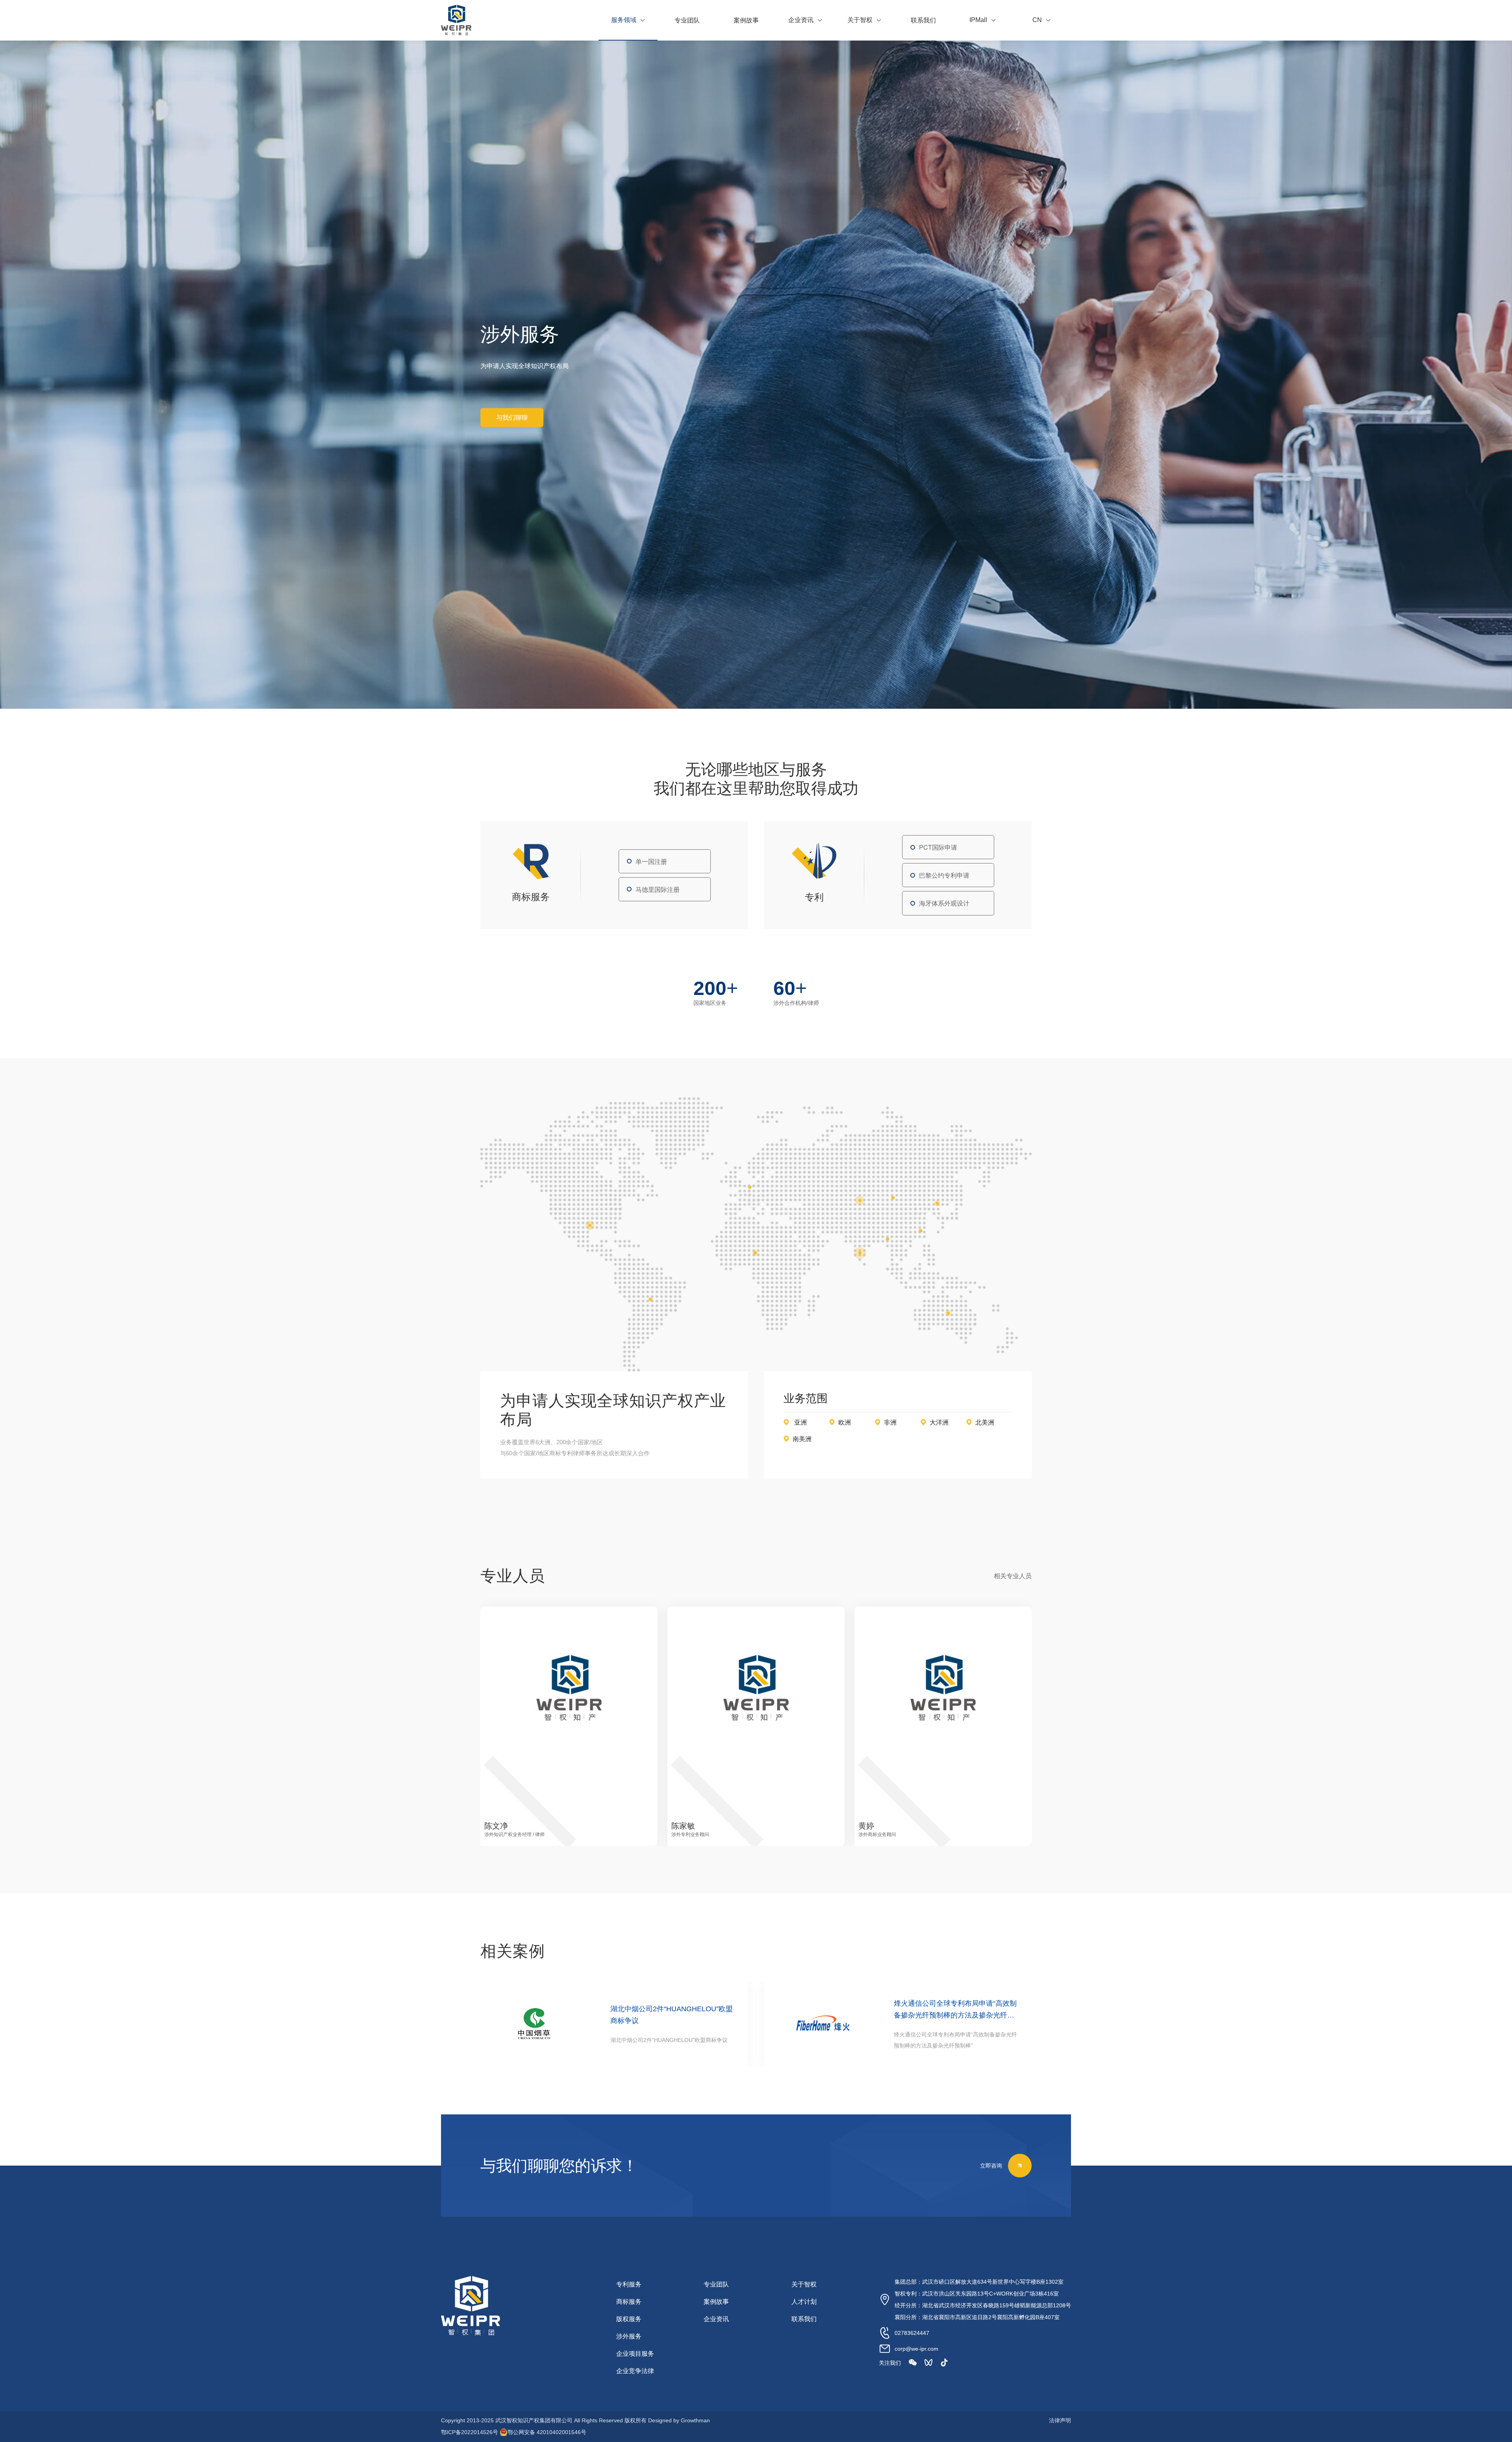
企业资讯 (716, 2319)
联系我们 (804, 2319)
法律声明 (1060, 2420)
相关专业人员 (1013, 1576)
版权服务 (629, 2319)
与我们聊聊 (512, 418)
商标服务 (629, 2302)
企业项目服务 (635, 2354)
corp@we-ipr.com (916, 2349)
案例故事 (716, 2302)
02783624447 (912, 2333)
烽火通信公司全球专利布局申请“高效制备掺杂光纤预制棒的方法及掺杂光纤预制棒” (955, 2010)
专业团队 (716, 2284)
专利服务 (629, 2284)
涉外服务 (629, 2336)
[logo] (456, 20)
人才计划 (804, 2302)
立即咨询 (991, 2165)
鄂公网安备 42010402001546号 (547, 2432)
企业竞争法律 (635, 2371)
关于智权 (804, 2284)
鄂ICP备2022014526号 (470, 2432)
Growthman (695, 2420)
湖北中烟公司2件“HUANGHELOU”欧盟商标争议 (672, 2015)
